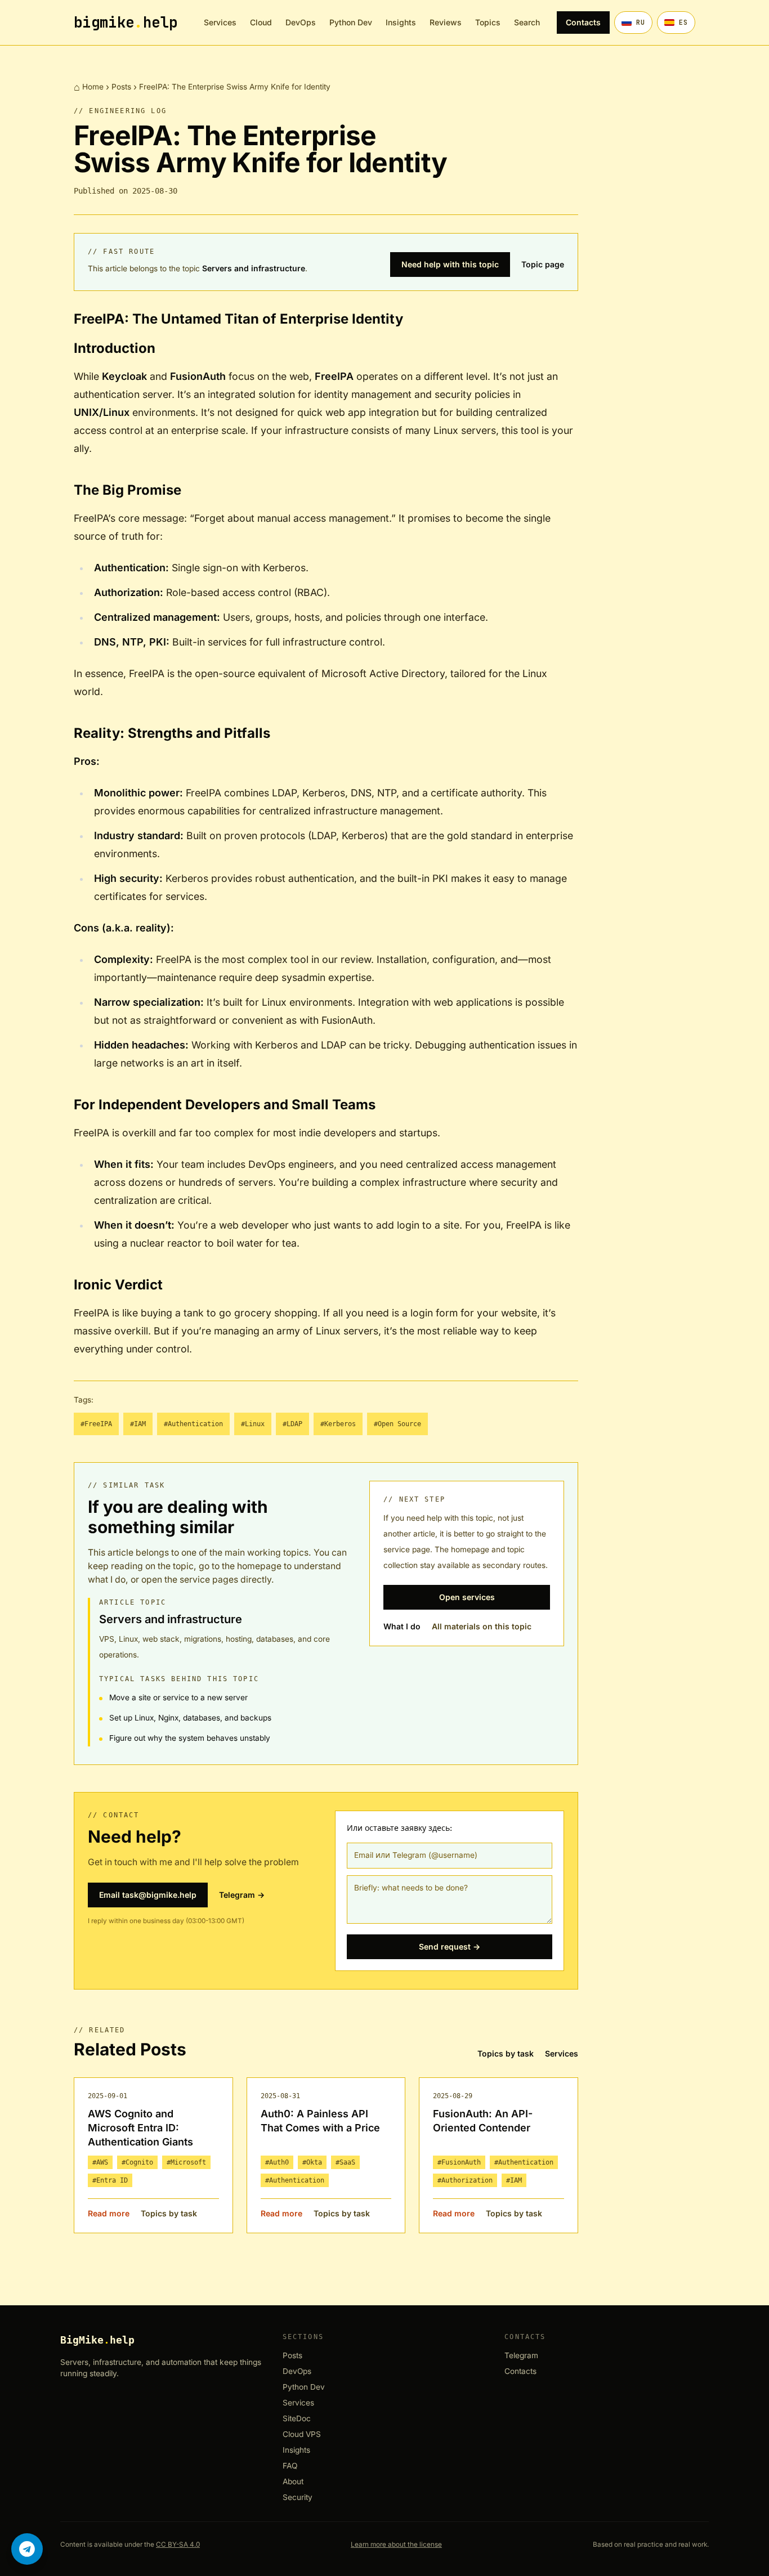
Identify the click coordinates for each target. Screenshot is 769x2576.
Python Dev (351, 22)
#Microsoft (186, 2162)
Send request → (450, 1946)
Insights (401, 22)
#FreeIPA (96, 1424)
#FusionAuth (459, 2162)
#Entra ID (110, 2180)
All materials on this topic (482, 1626)
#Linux (253, 1424)
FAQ (290, 2466)
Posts (121, 87)
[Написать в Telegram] (27, 2549)
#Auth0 (277, 2162)
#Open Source (397, 1424)
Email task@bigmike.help (148, 1895)
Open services (467, 1597)
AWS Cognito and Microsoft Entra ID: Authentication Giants (140, 2128)
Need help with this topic (450, 264)
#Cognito (137, 2162)
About (293, 2482)
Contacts (583, 22)
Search (527, 22)
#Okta (312, 2162)
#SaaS (345, 2162)
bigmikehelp (126, 23)
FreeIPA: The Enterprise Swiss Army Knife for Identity (235, 87)
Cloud (261, 22)
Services (220, 22)
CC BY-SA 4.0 (178, 2544)
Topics (488, 22)
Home (93, 87)
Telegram (521, 2356)
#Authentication (193, 1424)
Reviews (446, 22)
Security (298, 2497)
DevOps (301, 22)
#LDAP (292, 1424)
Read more (109, 2213)
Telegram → (242, 1895)
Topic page (543, 264)
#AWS (100, 2162)
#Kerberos (338, 1424)
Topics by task (506, 2053)
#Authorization (465, 2180)
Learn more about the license (396, 2544)
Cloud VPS (302, 2434)
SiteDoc (297, 2419)
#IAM (138, 1424)
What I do (402, 1626)
